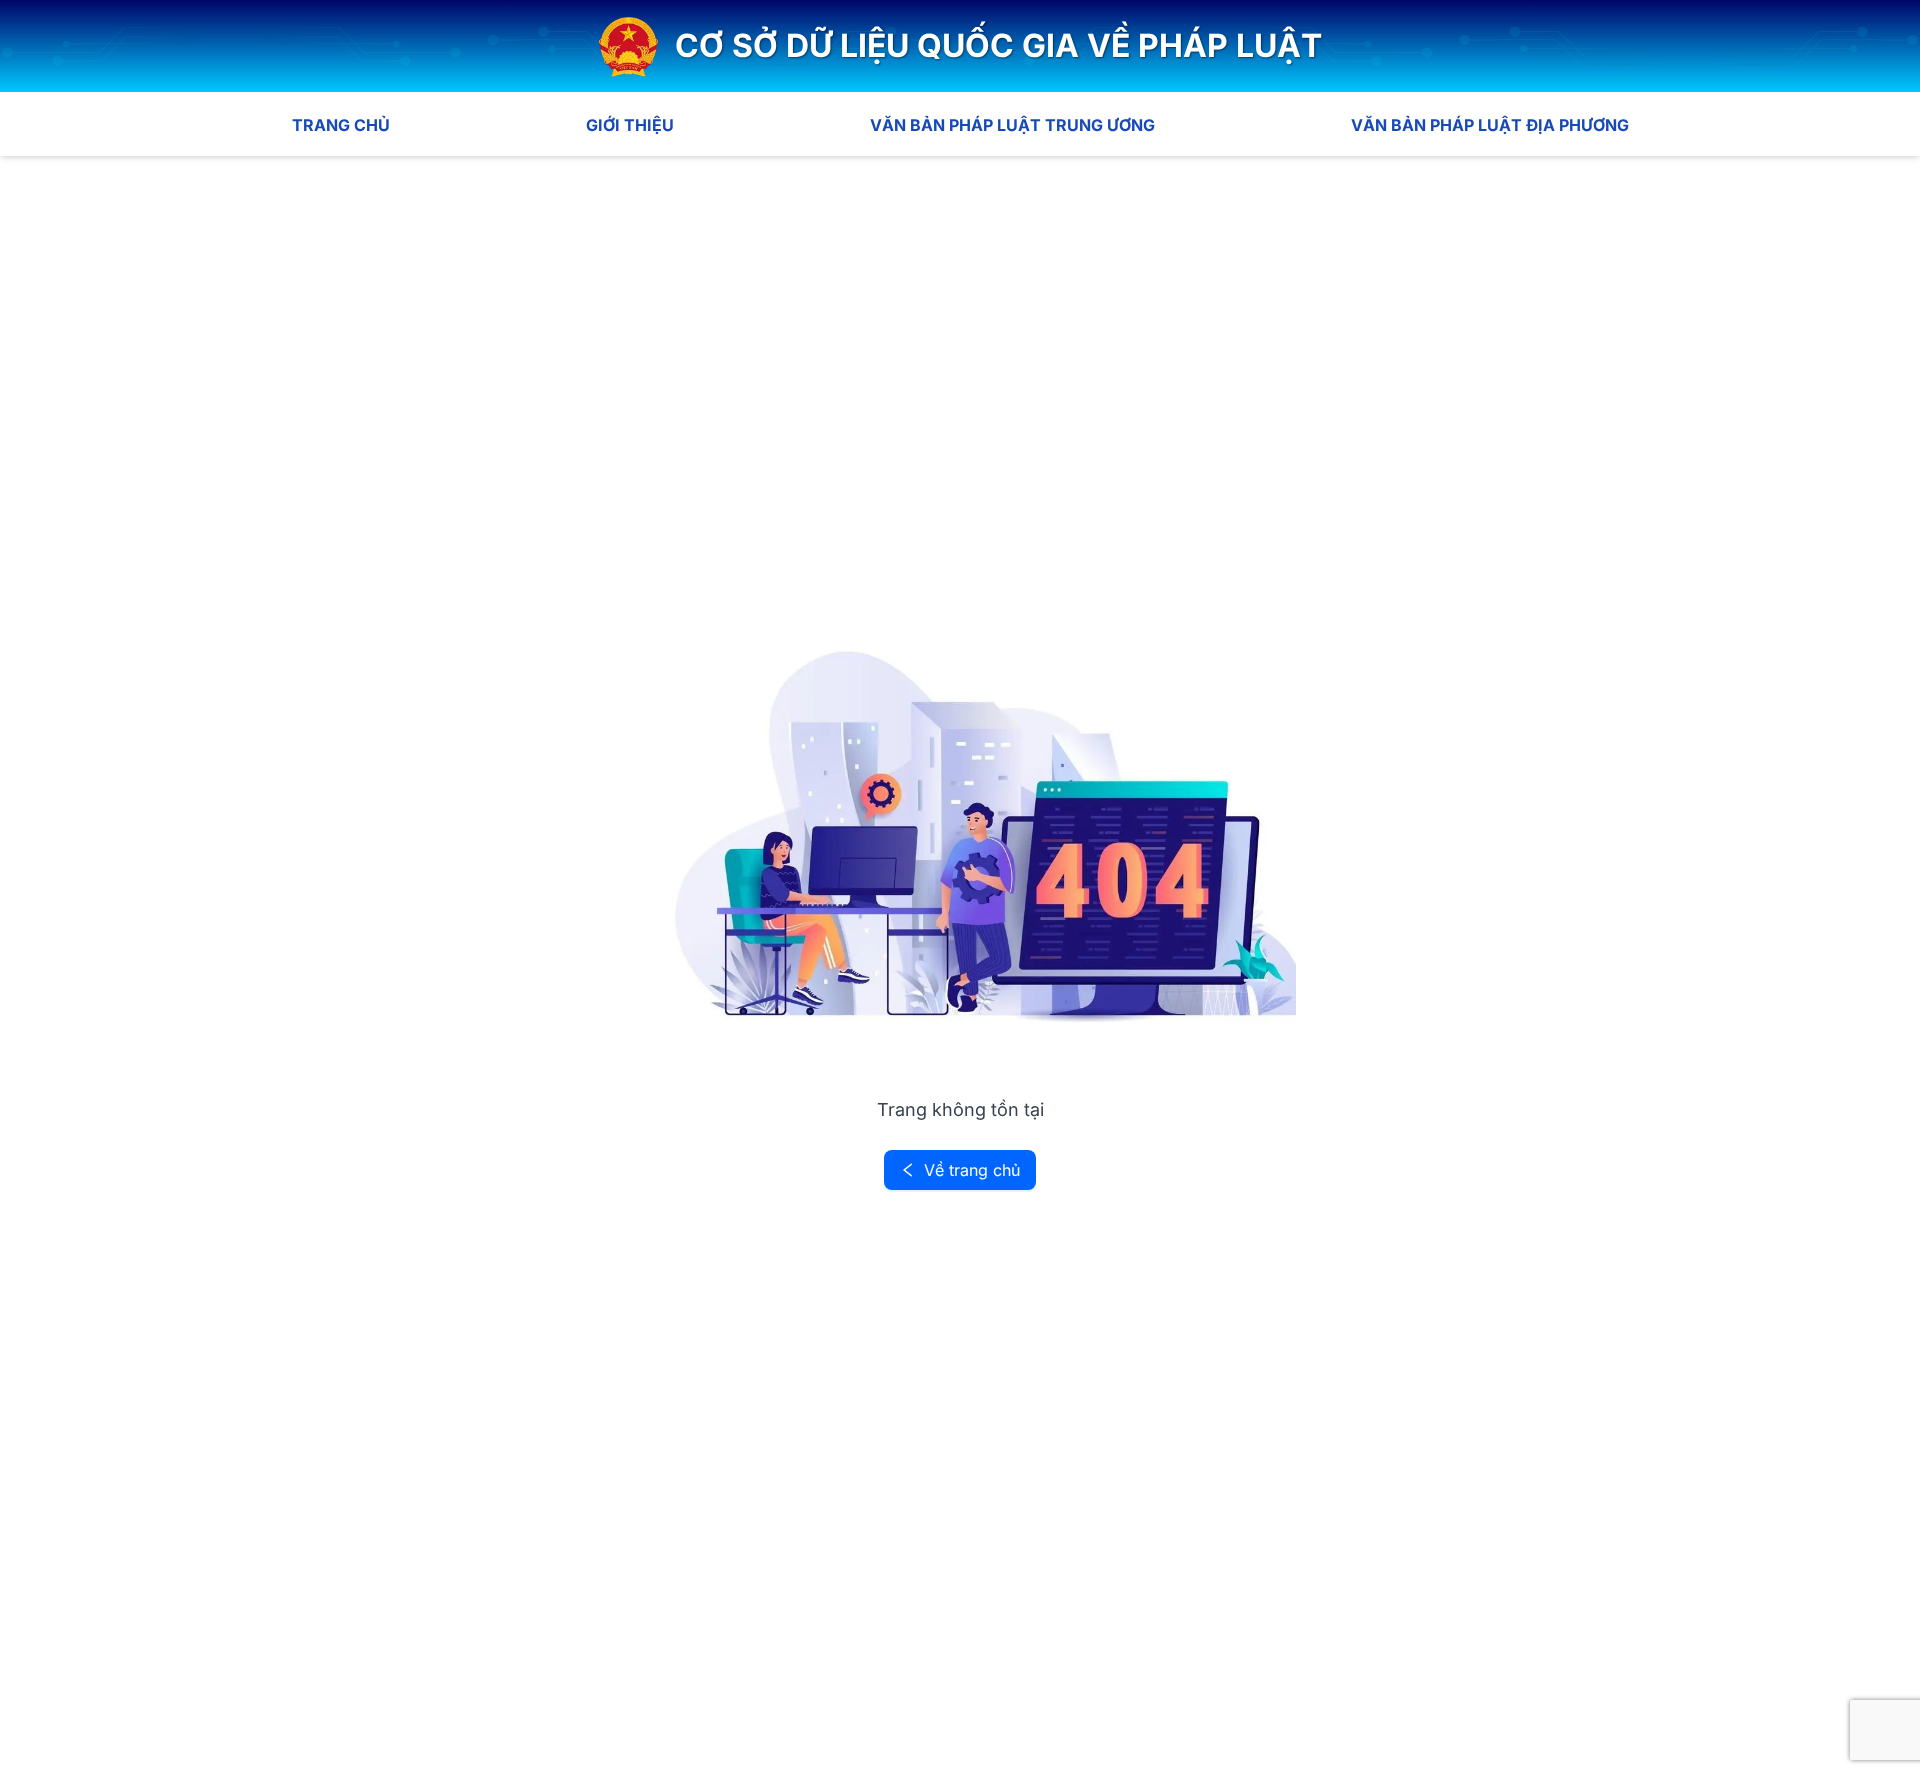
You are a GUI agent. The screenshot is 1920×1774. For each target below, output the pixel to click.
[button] (960, 46)
